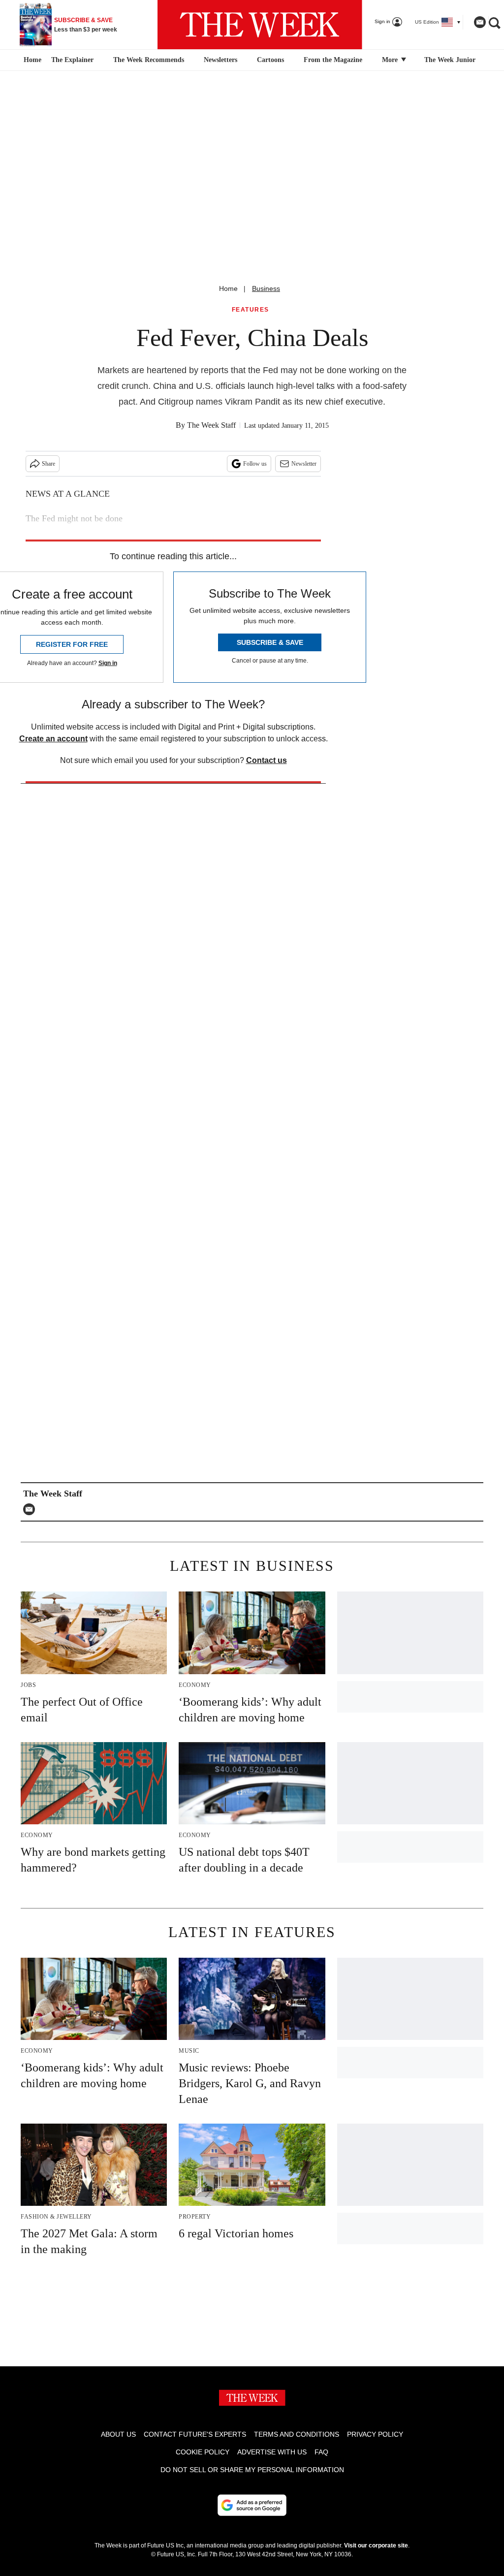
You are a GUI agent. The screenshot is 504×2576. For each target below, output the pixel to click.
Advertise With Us (272, 2452)
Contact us (267, 760)
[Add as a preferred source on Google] (252, 2505)
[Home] (31, 60)
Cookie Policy (203, 2452)
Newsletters (220, 60)
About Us (118, 2434)
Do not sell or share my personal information (252, 2470)
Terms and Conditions (297, 2434)
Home (228, 288)
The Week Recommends (149, 60)
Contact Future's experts (195, 2434)
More (391, 60)
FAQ (321, 2452)
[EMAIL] (31, 1509)
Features (251, 310)
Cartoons (270, 60)
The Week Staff (211, 425)
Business (266, 288)
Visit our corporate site (376, 2545)
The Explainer (72, 60)
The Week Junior (450, 60)
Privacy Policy (375, 2434)
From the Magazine (333, 60)
